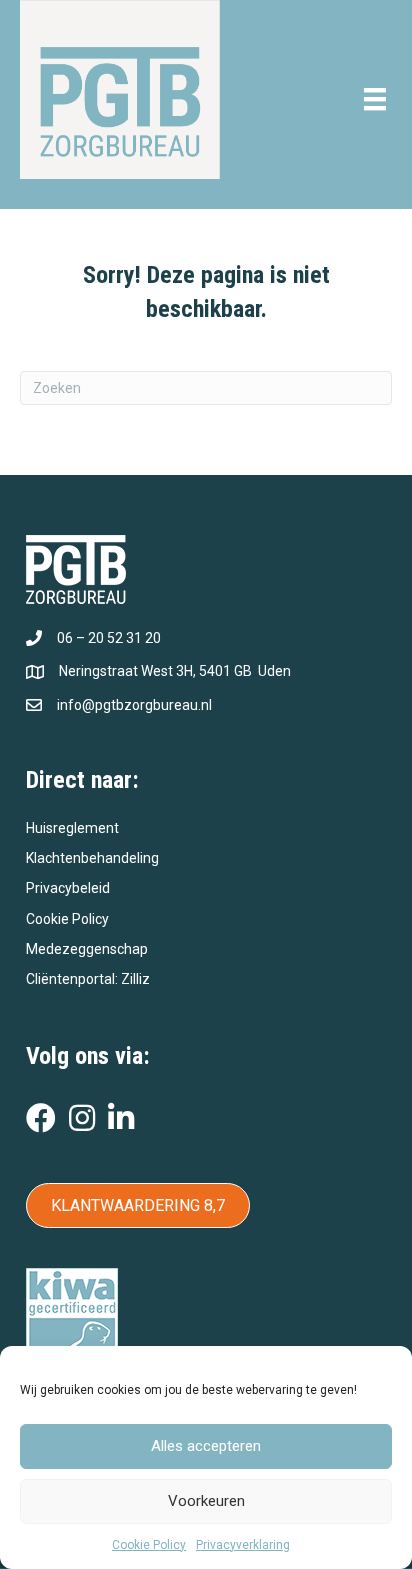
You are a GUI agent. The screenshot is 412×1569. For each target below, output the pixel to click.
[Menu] (375, 99)
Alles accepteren (206, 1446)
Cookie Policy (149, 1545)
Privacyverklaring (243, 1545)
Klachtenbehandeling (92, 858)
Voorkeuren (206, 1501)
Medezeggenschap (87, 949)
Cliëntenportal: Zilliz (88, 979)
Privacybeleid (68, 888)
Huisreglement (72, 828)
